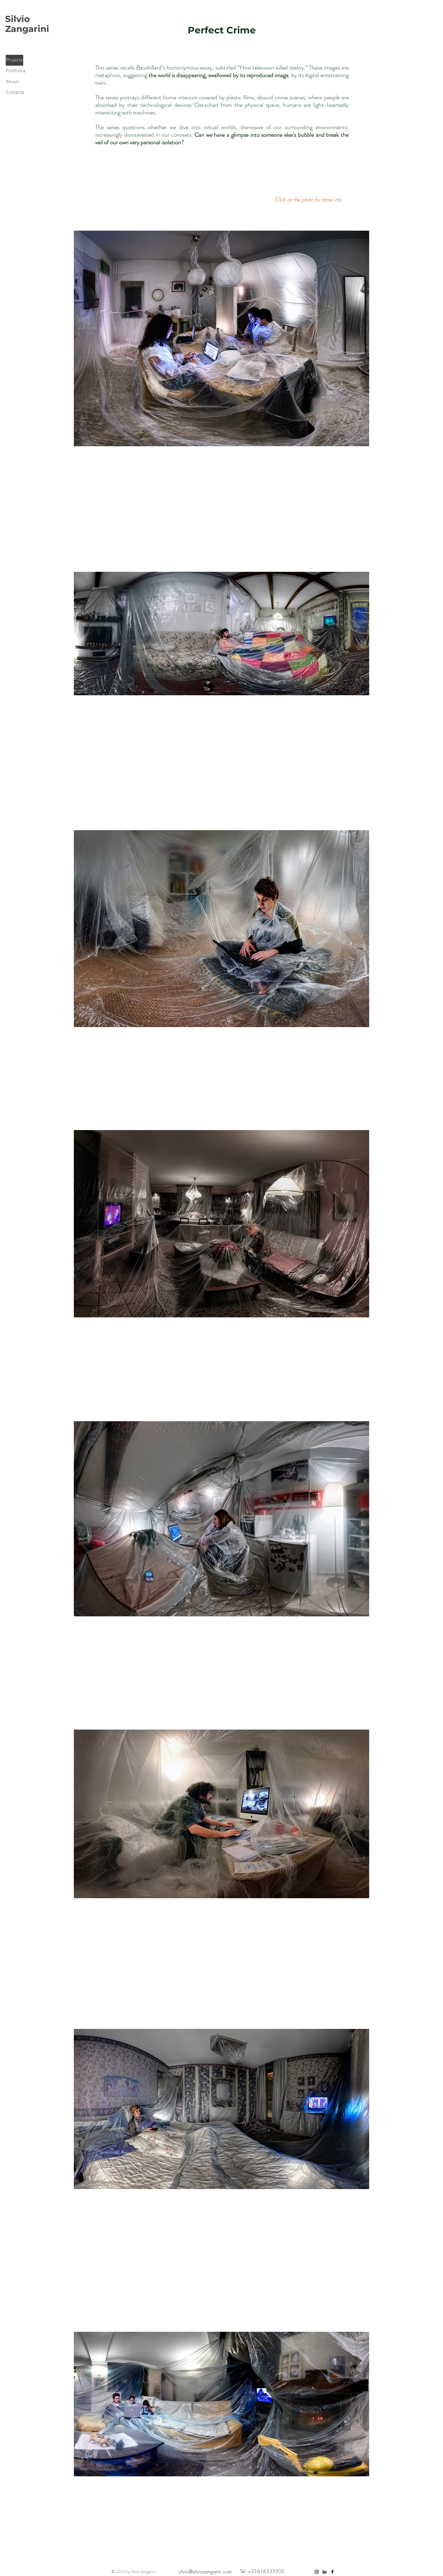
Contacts (15, 93)
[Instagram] (317, 2572)
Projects (14, 60)
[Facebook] (332, 2572)
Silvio (17, 19)
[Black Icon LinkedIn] (325, 2572)
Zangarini (27, 29)
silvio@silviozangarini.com (205, 2571)
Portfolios (16, 71)
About (12, 82)
